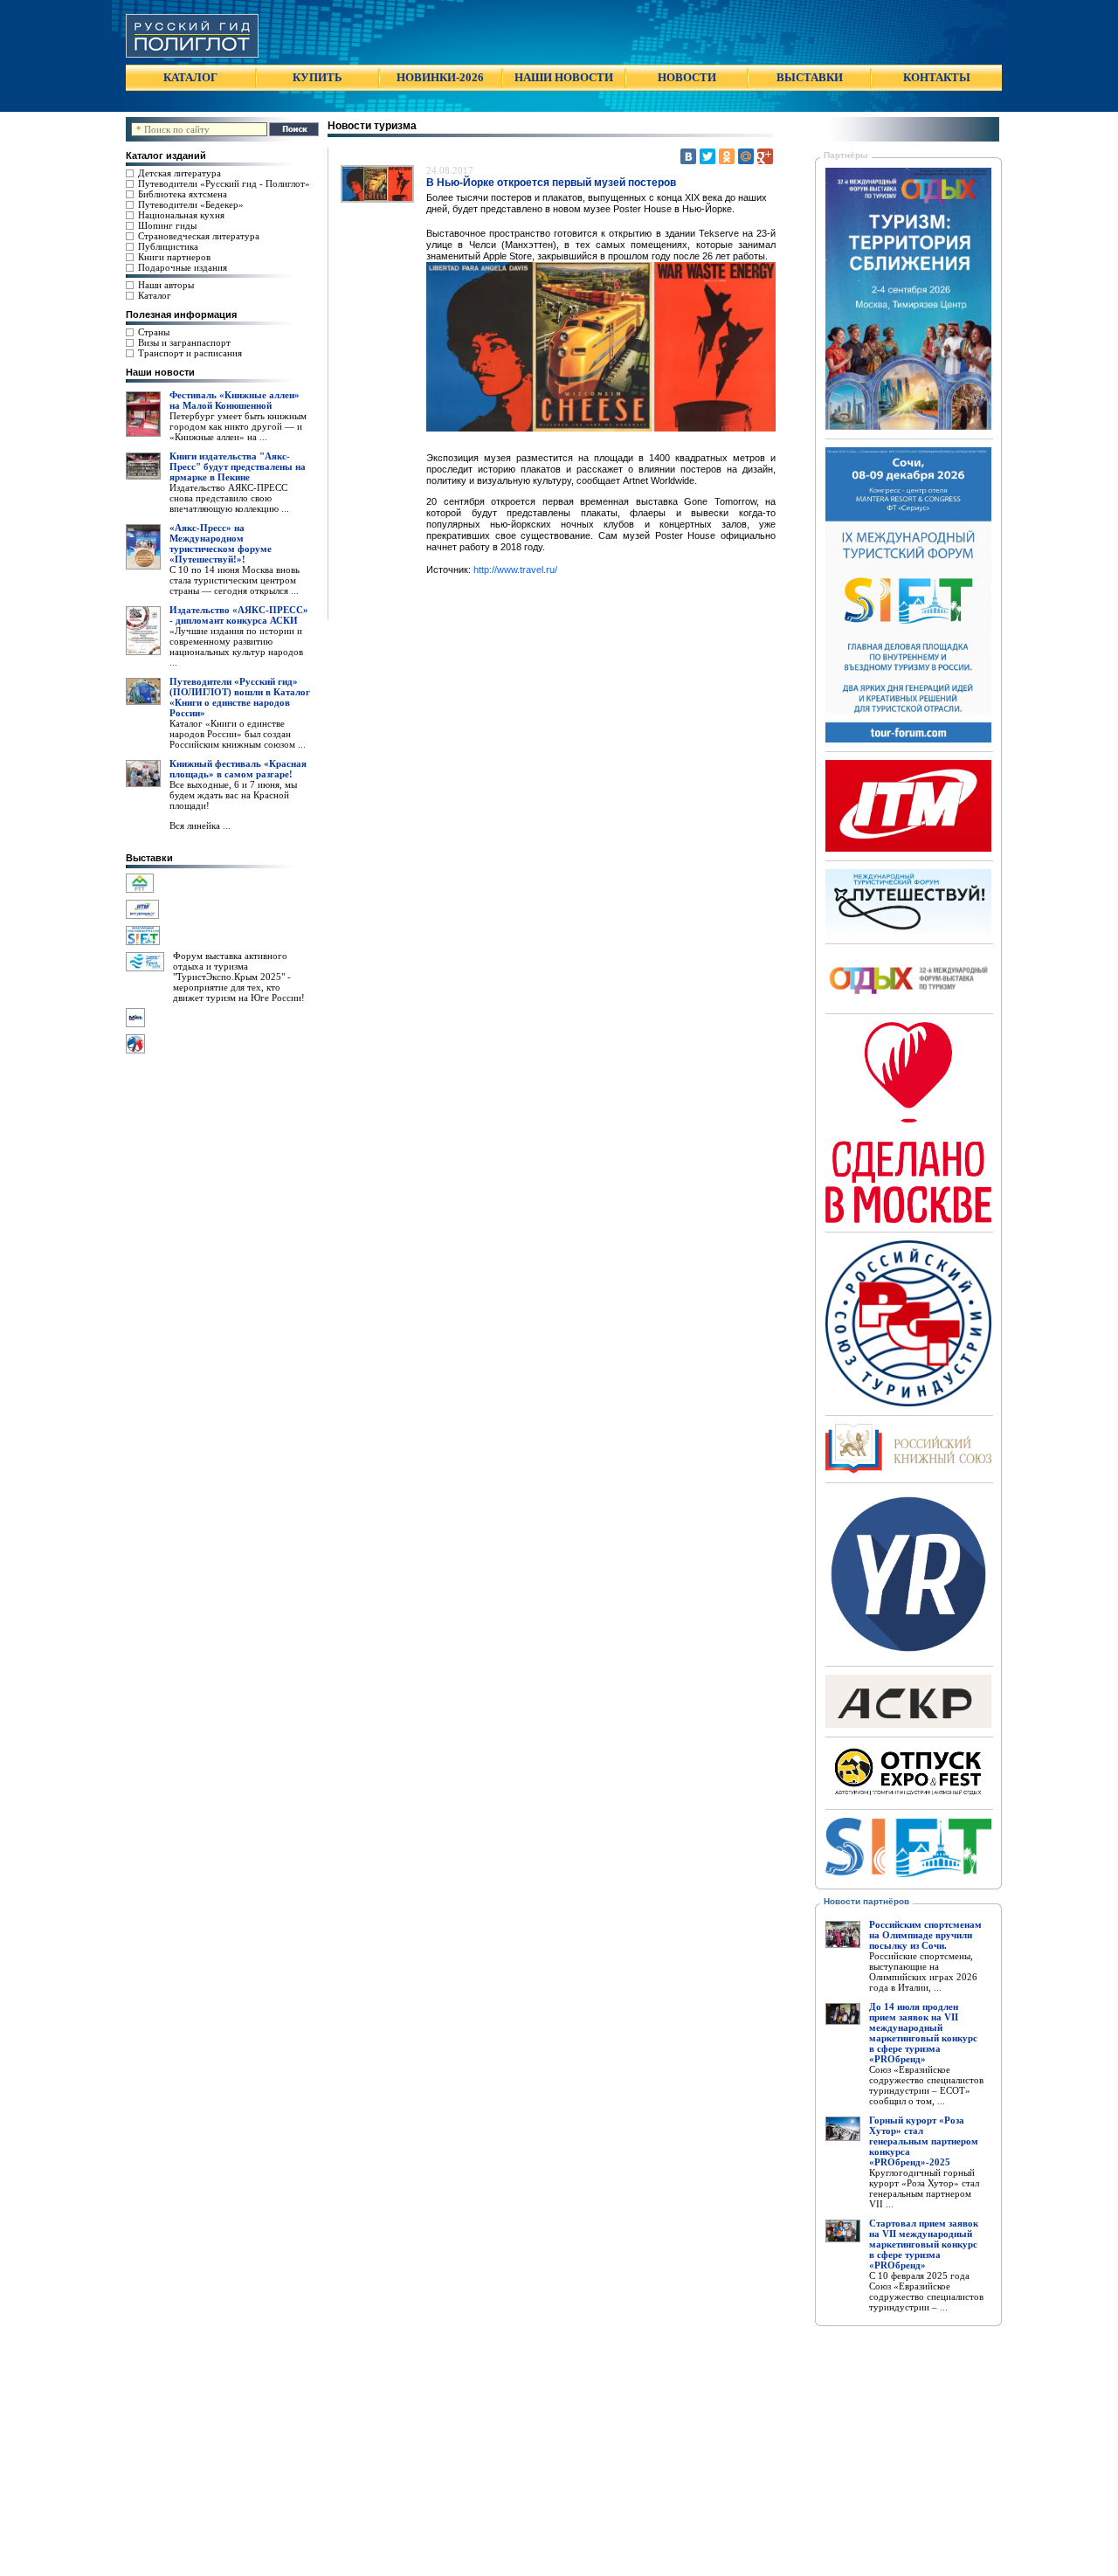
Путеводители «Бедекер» (191, 204)
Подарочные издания (183, 267)
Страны (154, 332)
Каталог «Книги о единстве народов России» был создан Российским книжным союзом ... (238, 734)
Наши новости (160, 372)
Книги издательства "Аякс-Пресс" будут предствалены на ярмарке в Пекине (238, 466)
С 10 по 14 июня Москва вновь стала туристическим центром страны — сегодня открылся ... (235, 580)
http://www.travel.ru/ (515, 570)
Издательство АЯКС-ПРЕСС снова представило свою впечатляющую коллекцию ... (229, 498)
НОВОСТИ (687, 77)
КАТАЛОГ (190, 77)
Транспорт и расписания (190, 353)
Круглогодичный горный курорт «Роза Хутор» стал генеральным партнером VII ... (924, 2188)
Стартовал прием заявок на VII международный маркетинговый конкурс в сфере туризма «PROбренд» (924, 2244)
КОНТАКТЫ (937, 77)
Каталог (155, 295)
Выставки (149, 858)
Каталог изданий (166, 155)
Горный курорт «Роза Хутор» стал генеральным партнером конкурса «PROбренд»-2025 (924, 2141)
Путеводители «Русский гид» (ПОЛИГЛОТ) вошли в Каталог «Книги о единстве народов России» (240, 697)
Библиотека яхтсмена (183, 194)
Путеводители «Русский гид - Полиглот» (224, 183)
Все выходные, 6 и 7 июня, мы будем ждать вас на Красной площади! (233, 795)
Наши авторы (166, 285)
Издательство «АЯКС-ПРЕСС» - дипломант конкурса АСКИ (239, 615)
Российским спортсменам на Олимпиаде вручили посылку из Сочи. (925, 1935)
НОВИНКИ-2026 (440, 77)
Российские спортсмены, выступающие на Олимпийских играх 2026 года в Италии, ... (923, 1972)
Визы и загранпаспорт (184, 342)
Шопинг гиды (167, 225)
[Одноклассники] (727, 156)
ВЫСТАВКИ (810, 77)
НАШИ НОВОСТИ (564, 77)
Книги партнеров (174, 257)
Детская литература (179, 173)
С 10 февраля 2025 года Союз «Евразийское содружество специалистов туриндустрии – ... (926, 2291)
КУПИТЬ (317, 77)
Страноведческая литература (199, 236)
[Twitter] (707, 156)
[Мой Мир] (746, 156)
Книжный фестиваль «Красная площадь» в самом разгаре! (238, 769)
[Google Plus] (765, 156)
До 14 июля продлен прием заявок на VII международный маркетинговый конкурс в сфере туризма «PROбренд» (923, 2033)
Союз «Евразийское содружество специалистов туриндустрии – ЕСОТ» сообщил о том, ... (926, 2085)
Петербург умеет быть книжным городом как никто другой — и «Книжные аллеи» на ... (238, 426)
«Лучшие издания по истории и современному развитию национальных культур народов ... (236, 646)
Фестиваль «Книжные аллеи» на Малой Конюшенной (235, 400)
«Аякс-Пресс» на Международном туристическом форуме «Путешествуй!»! (221, 543)
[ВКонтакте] (688, 156)
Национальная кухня (181, 215)
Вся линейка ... (200, 825)
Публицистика (168, 246)
